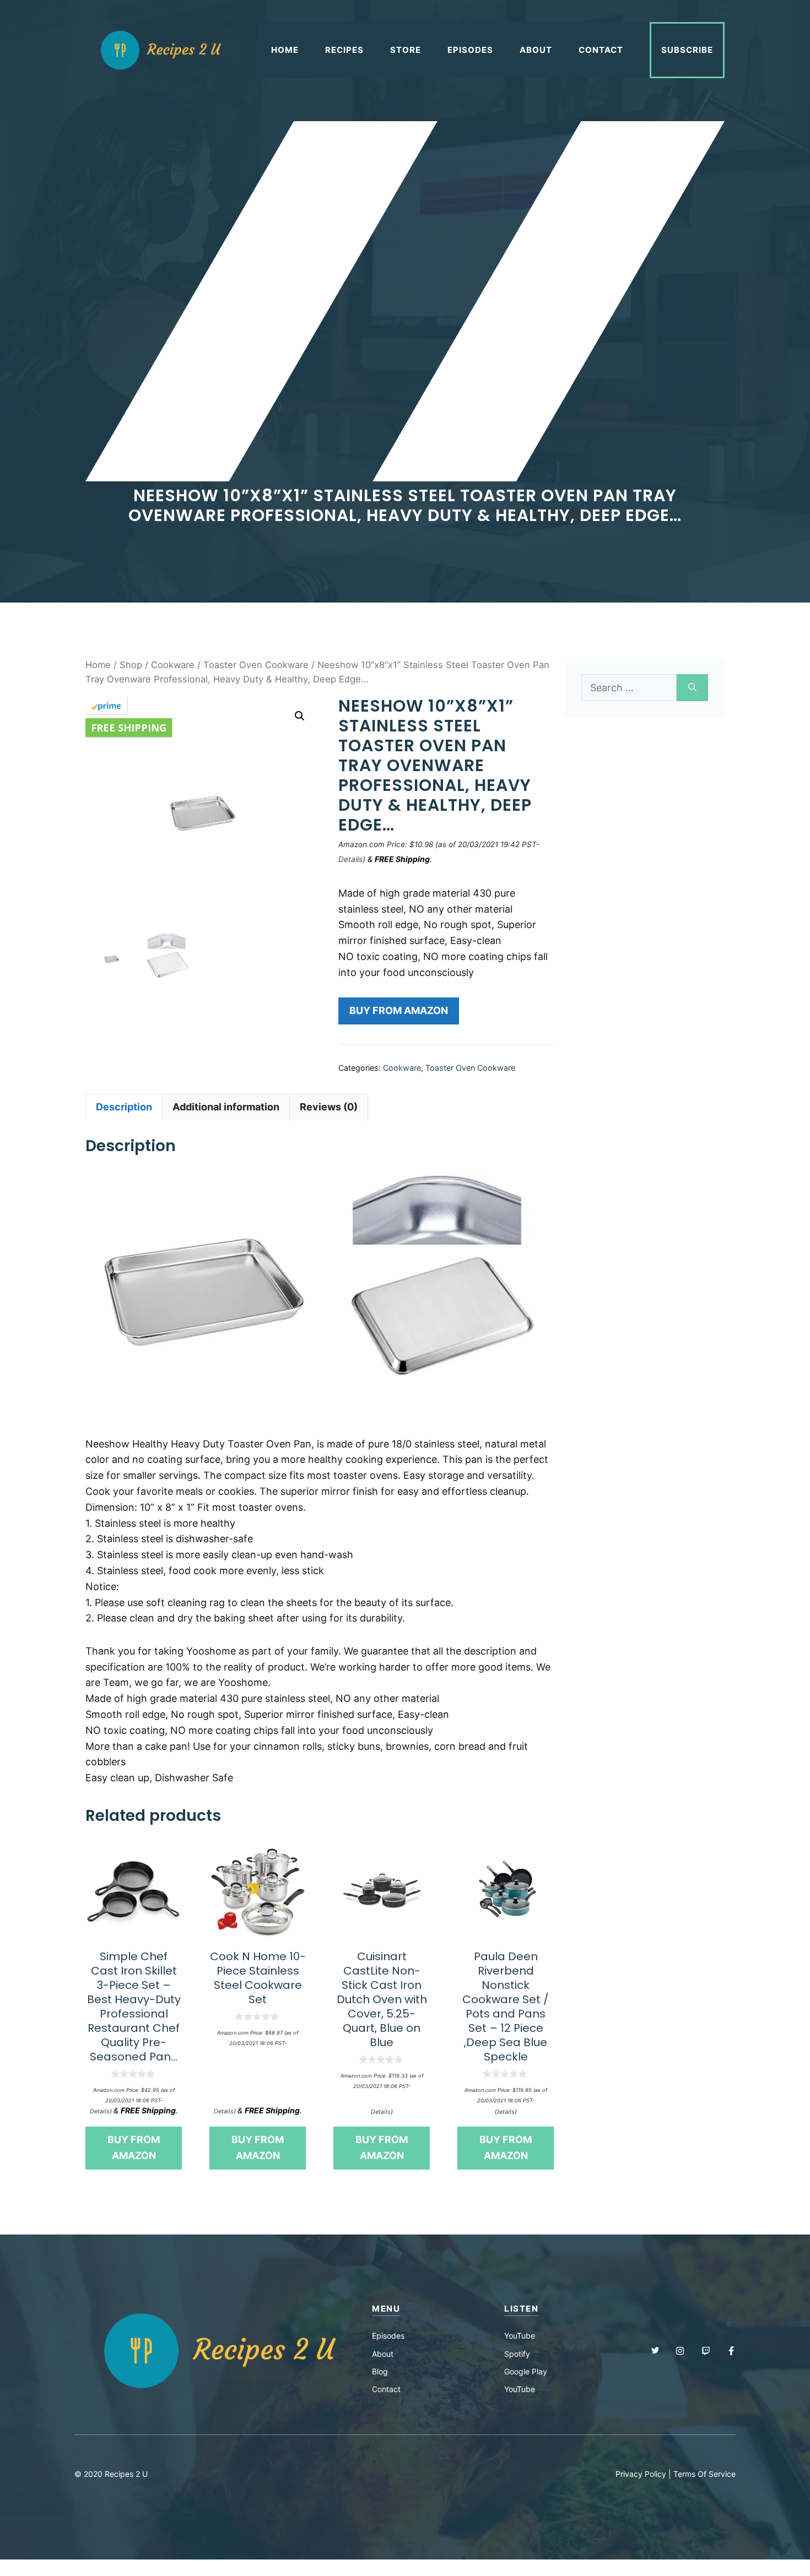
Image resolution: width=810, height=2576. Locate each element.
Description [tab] (124, 1107)
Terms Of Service (704, 2474)
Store (406, 50)
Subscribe (687, 50)
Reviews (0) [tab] (329, 1107)
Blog (380, 2371)
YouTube (520, 2336)
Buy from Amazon (399, 1010)
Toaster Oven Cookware (256, 665)
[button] (300, 716)
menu (386, 2309)
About (536, 50)
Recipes (344, 50)
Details (350, 859)
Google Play (526, 2371)
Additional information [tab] (226, 1107)
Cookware (173, 665)
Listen (521, 2309)
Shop (131, 665)
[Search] (692, 688)
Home (285, 50)
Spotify (517, 2354)
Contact (601, 50)
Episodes (470, 50)
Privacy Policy (641, 2474)
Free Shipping (129, 728)
